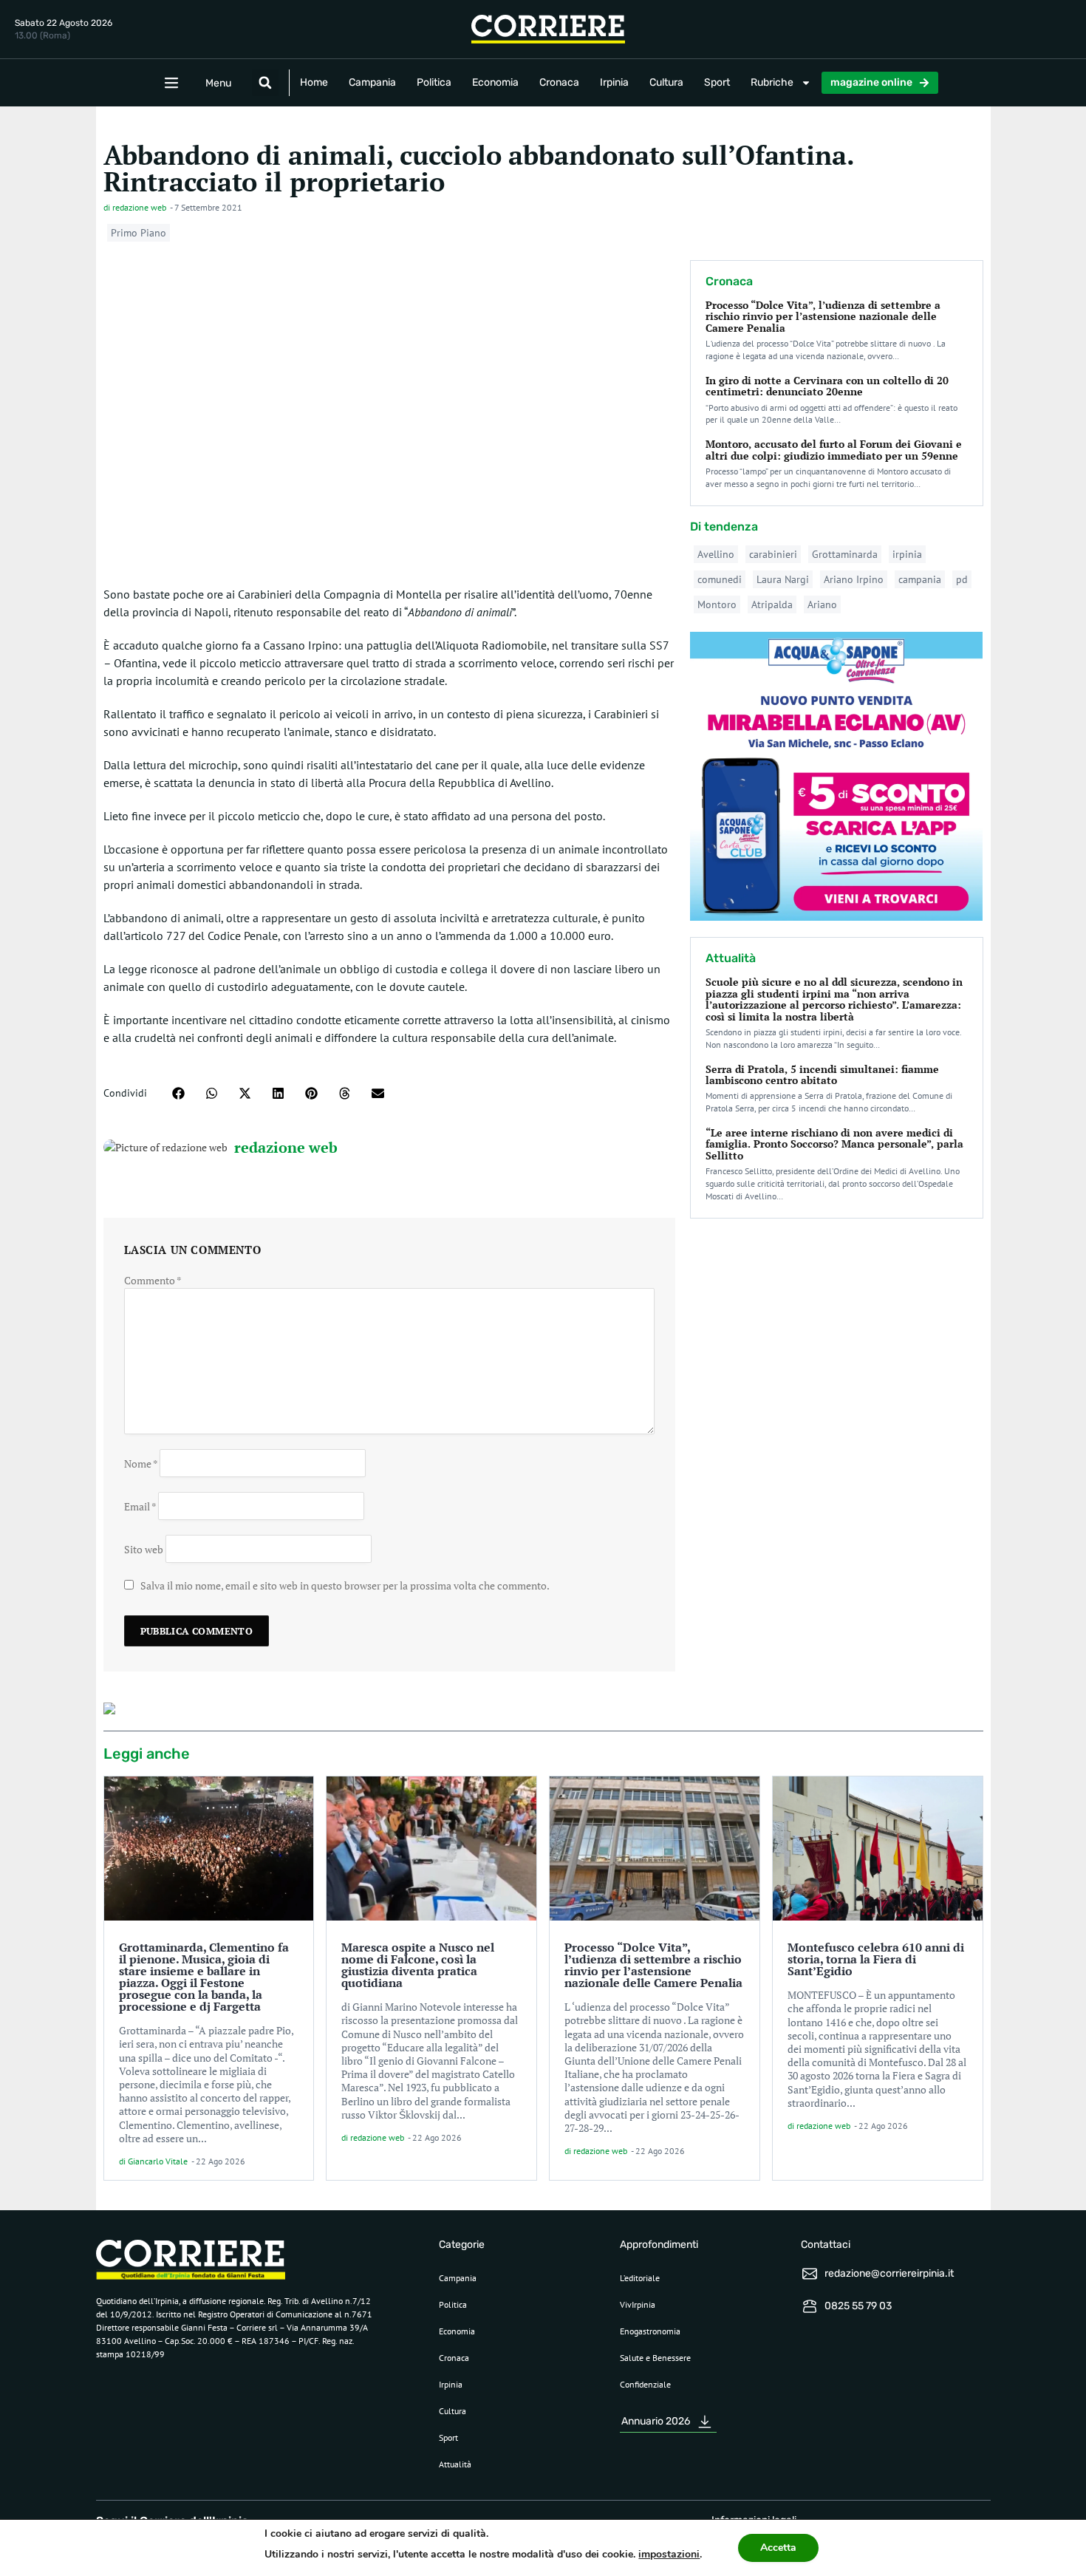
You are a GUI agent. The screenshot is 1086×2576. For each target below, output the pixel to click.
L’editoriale (640, 2278)
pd (962, 579)
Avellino (716, 554)
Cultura (666, 82)
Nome (141, 1464)
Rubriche (772, 82)
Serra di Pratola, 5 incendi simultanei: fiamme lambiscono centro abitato (822, 1074)
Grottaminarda (845, 554)
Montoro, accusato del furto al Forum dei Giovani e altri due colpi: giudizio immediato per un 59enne (834, 449)
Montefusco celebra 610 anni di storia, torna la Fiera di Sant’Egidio (876, 1959)
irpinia (907, 554)
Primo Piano (139, 233)
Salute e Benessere (655, 2358)
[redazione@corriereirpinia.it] (810, 2274)
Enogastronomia (650, 2331)
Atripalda (772, 604)
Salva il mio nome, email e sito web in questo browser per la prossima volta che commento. (345, 1585)
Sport (717, 82)
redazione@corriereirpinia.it (889, 2273)
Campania (372, 82)
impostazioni (669, 2554)
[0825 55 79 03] (810, 2306)
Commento (153, 1280)
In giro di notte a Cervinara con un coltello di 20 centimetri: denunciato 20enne (827, 386)
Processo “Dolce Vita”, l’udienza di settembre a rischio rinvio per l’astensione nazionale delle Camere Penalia (823, 316)
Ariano (822, 604)
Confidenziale (645, 2384)
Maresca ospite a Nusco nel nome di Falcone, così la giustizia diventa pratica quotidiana (418, 1965)
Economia (495, 82)
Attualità (455, 2464)
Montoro (717, 604)
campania (920, 579)
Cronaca (559, 82)
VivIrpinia (638, 2304)
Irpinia (614, 82)
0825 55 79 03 (858, 2306)
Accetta (778, 2548)
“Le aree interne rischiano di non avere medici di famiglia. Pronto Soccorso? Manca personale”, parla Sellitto (834, 1144)
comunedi (720, 579)
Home (314, 82)
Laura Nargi (783, 579)
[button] (265, 83)
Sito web (144, 1549)
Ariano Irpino (854, 579)
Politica (434, 82)
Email (140, 1506)
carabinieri (773, 554)
